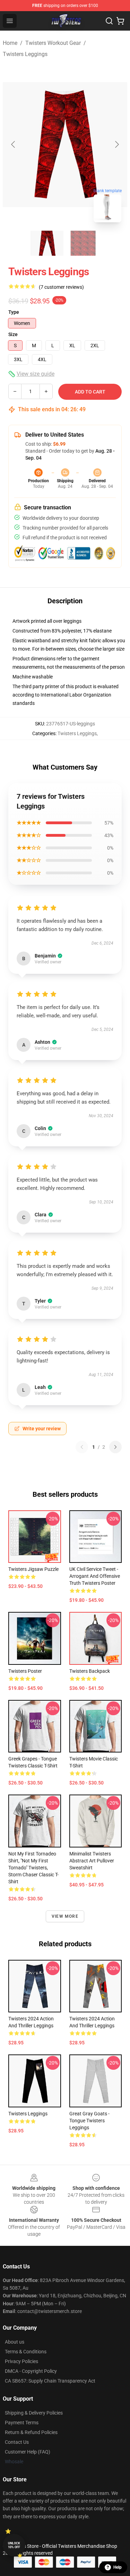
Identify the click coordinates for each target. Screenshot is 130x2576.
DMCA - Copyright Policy (31, 2371)
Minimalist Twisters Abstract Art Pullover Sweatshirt (92, 1861)
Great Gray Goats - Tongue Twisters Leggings (89, 2121)
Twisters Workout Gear (53, 43)
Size (13, 334)
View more (65, 1916)
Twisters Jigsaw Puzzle (33, 1569)
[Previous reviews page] (82, 1447)
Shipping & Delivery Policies (34, 2413)
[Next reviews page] (115, 1447)
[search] (109, 21)
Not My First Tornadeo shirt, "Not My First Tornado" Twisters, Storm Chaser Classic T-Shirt (33, 1868)
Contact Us (17, 2442)
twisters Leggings (28, 2114)
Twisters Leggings (25, 54)
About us (15, 2342)
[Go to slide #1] (47, 243)
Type (14, 312)
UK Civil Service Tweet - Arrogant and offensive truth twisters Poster (95, 1576)
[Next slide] (116, 144)
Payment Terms (22, 2423)
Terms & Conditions (26, 2352)
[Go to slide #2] (83, 243)
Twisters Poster (25, 1671)
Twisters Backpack (90, 1671)
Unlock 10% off (14, 2545)
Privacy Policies (21, 2361)
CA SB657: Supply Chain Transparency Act (50, 2381)
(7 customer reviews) (61, 287)
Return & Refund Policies (31, 2432)
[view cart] (120, 21)
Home (10, 43)
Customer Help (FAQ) (28, 2452)
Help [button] (118, 2567)
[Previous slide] (14, 144)
